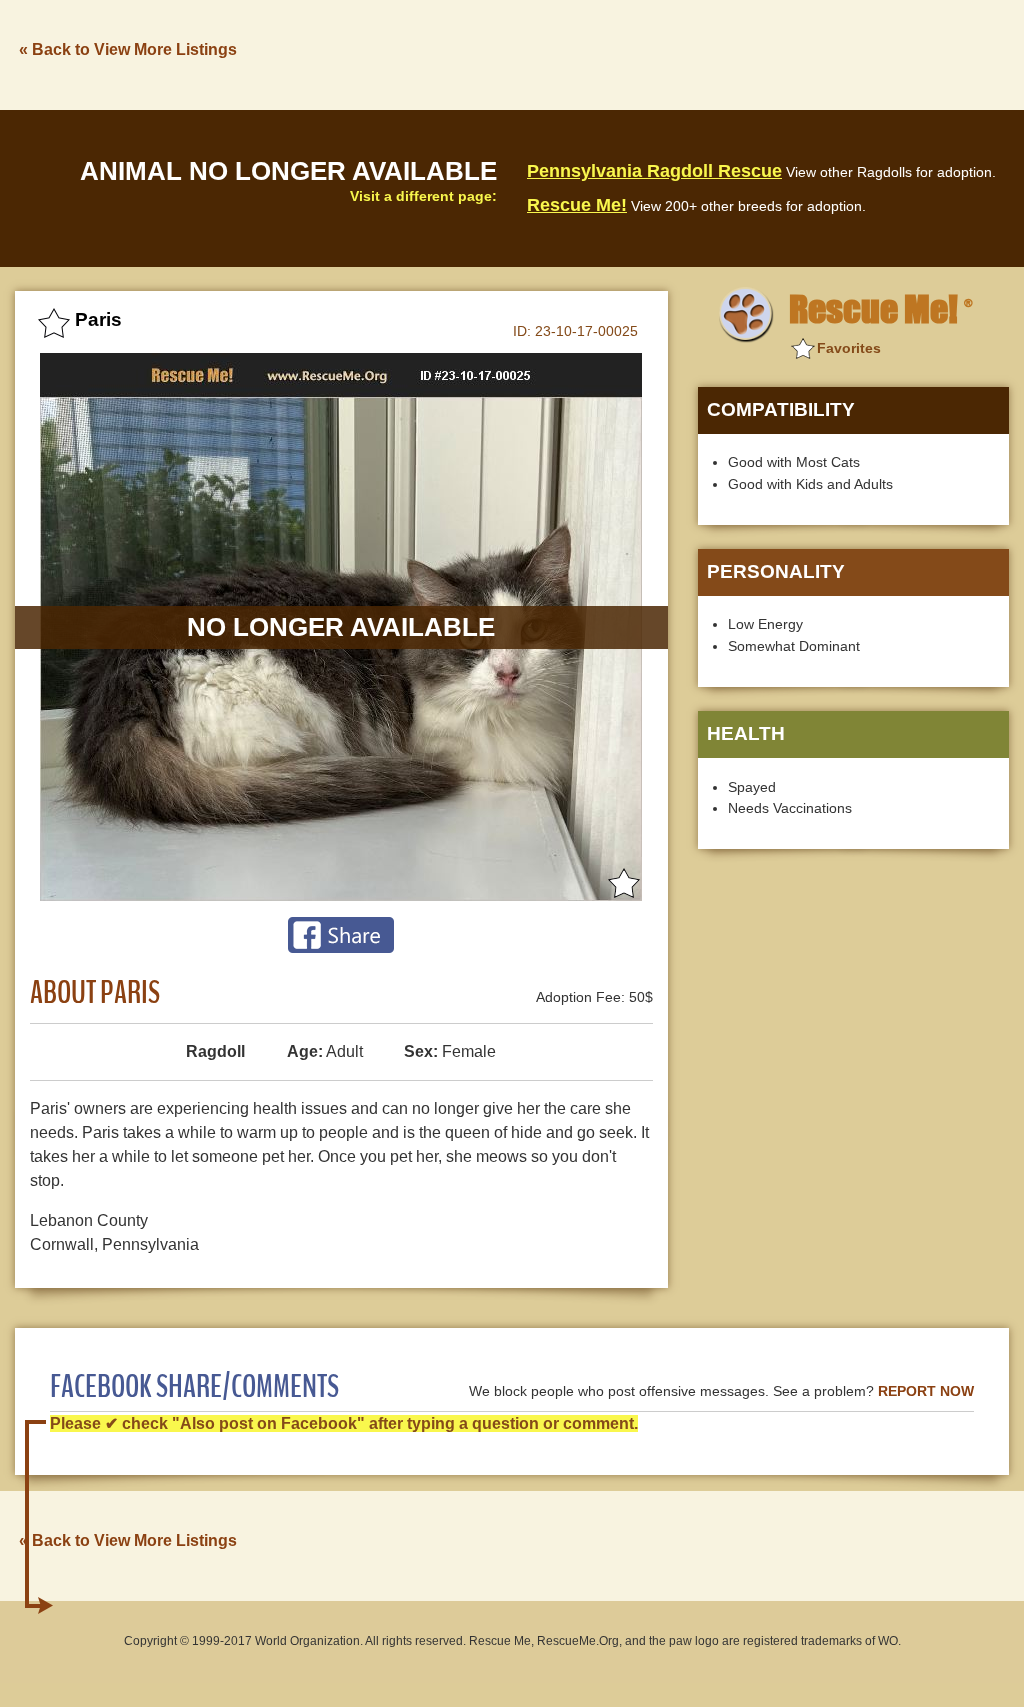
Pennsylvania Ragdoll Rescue (654, 171)
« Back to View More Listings (128, 49)
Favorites (849, 348)
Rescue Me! (577, 205)
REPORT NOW (926, 1391)
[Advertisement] (645, 53)
